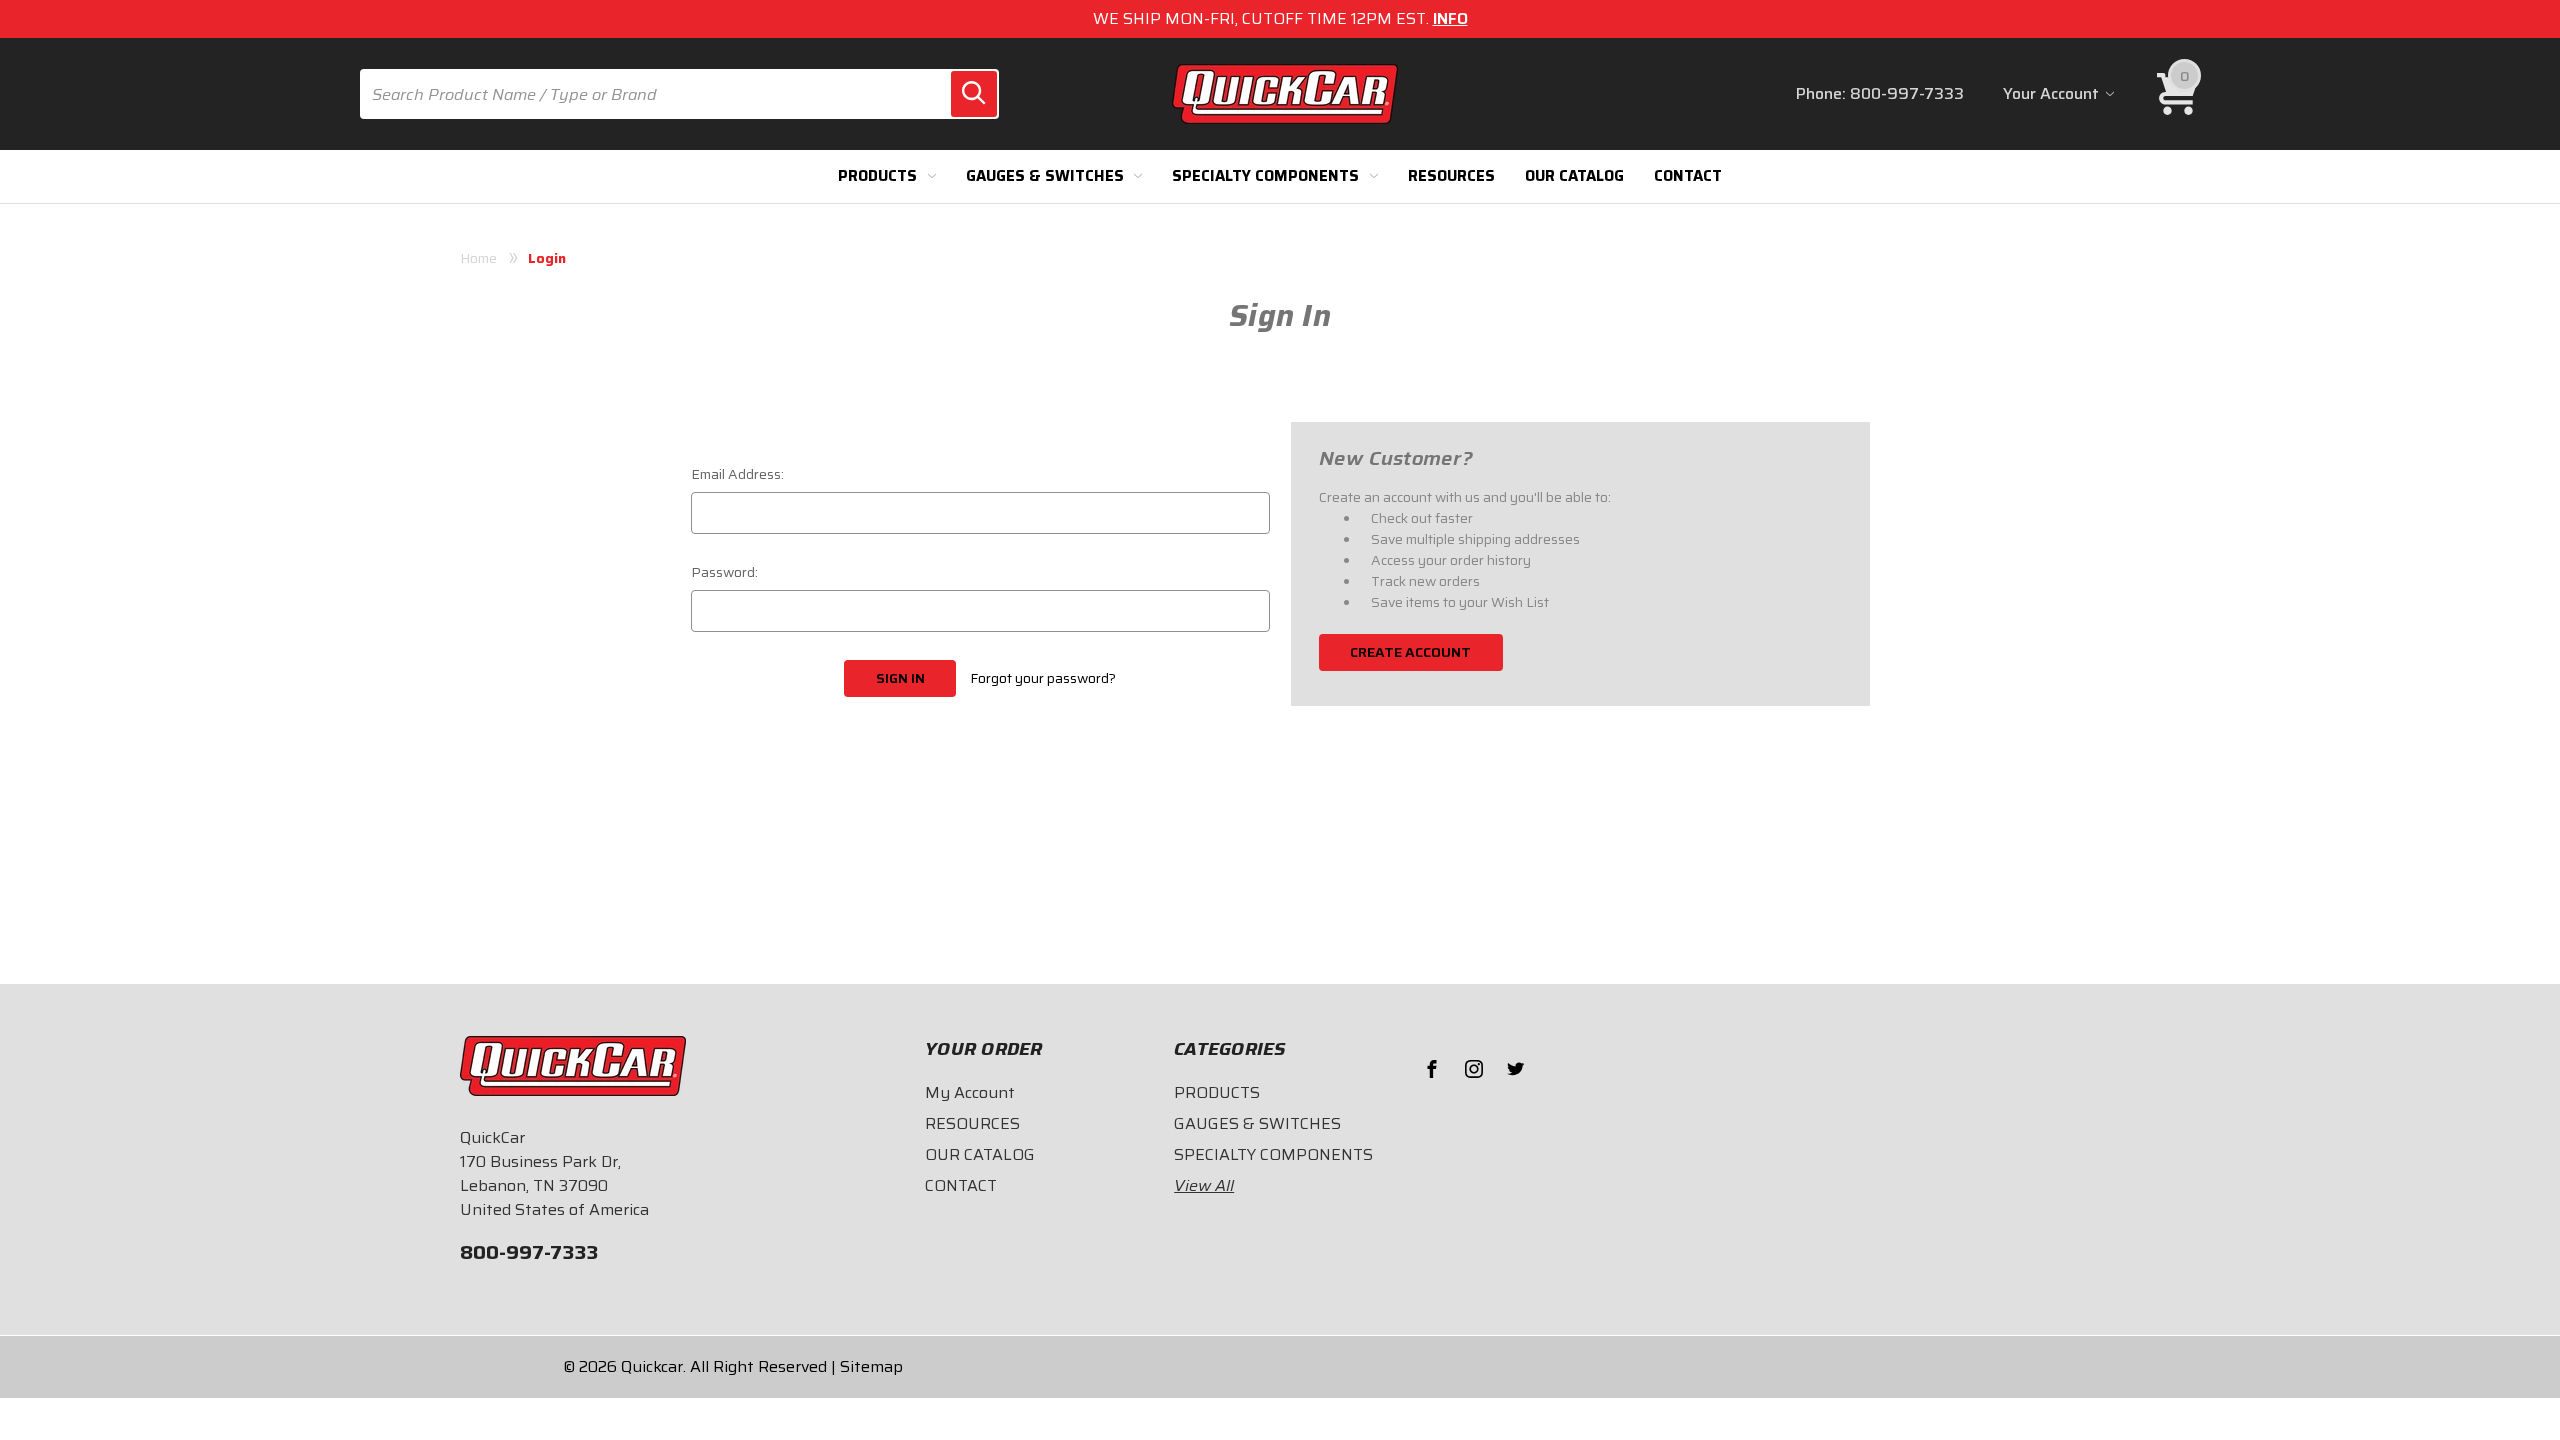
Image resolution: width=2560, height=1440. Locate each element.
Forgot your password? (1043, 678)
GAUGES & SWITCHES (1045, 176)
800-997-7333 (1907, 93)
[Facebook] (1432, 1069)
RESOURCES (1451, 176)
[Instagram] (1474, 1069)
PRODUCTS (877, 176)
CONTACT (1688, 176)
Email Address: (737, 474)
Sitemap (871, 1366)
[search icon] (974, 94)
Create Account (1410, 652)
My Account (970, 1092)
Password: (724, 572)
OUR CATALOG (1574, 176)
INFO (1450, 18)
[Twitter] (1516, 1069)
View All (1204, 1186)
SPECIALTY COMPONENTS (1265, 176)
